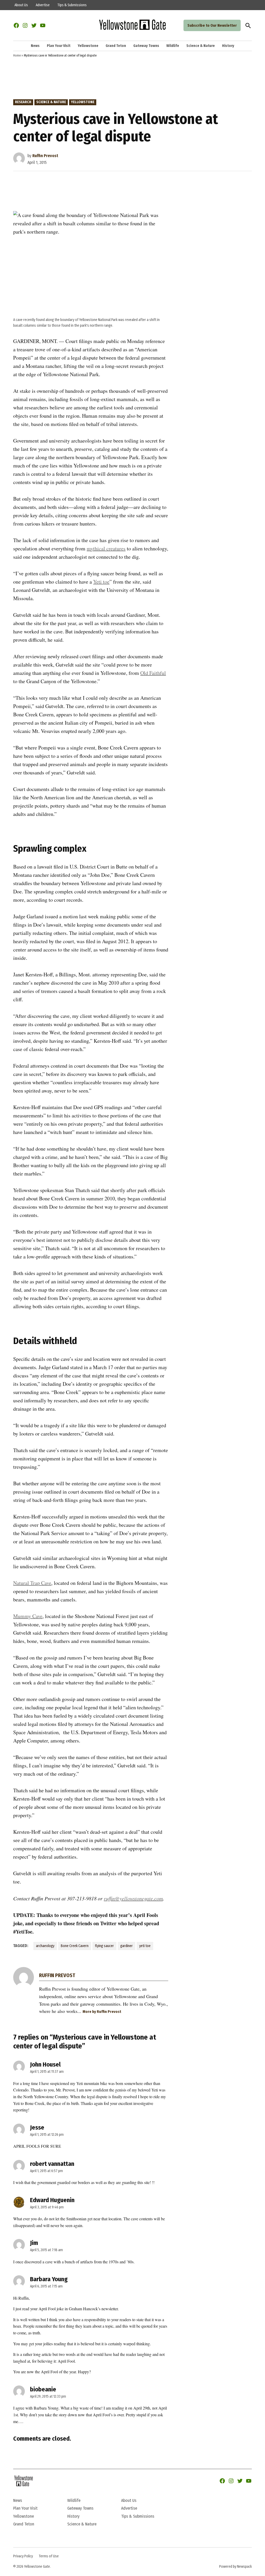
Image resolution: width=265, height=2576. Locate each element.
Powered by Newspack (235, 2567)
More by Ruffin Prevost (102, 2012)
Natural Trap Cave (32, 1583)
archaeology (45, 1946)
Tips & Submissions (72, 5)
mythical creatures (106, 548)
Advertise (43, 5)
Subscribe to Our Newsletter (212, 25)
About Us (21, 5)
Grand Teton (116, 46)
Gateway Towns (146, 46)
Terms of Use (49, 2556)
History (228, 46)
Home (17, 55)
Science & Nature (201, 46)
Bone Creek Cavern (75, 1946)
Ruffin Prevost (45, 156)
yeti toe (145, 1946)
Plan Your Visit (59, 46)
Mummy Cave (28, 1616)
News (35, 46)
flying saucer (104, 1946)
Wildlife (173, 46)
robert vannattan (52, 2164)
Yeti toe (101, 582)
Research (23, 102)
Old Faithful (153, 673)
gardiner (127, 1946)
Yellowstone (88, 46)
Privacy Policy (23, 2556)
